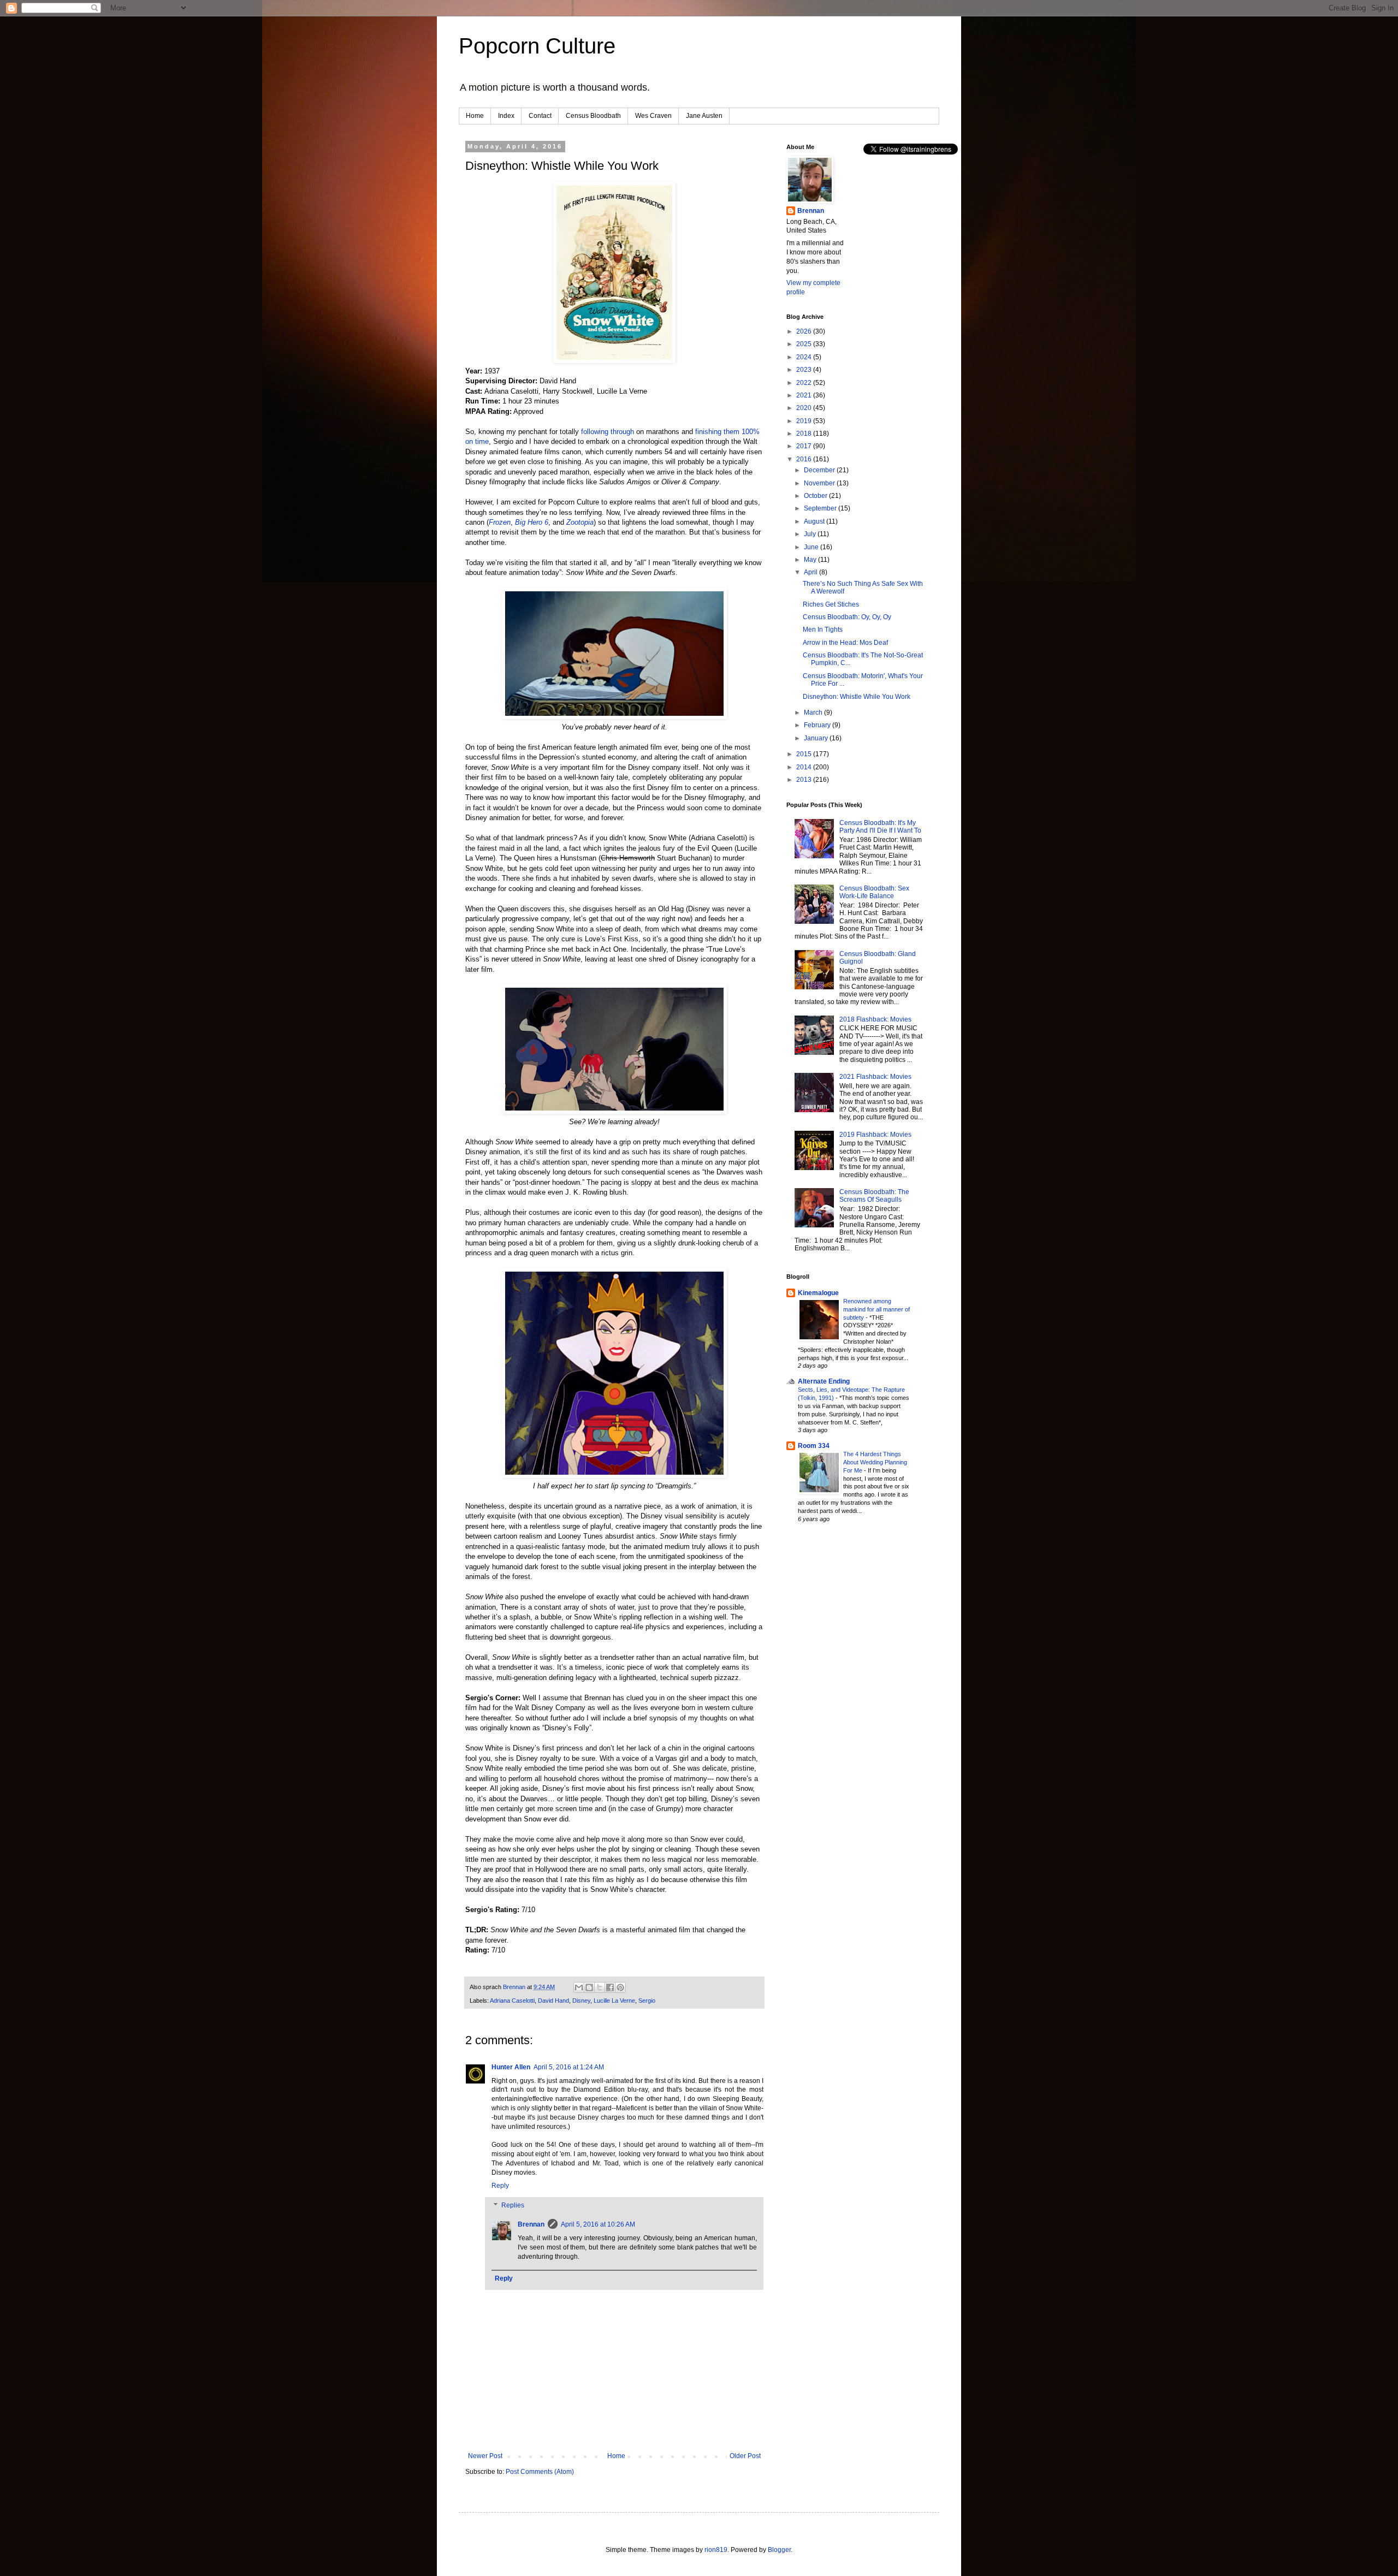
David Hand (553, 2001)
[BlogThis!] (589, 1987)
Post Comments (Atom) (540, 2472)
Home (475, 116)
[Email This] (579, 1987)
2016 (805, 459)
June (812, 547)
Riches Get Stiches (831, 604)
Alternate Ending (824, 1381)
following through (608, 432)
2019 (805, 421)
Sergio (647, 2001)
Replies (513, 2205)
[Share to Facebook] (610, 1987)
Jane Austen (704, 116)
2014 (805, 767)
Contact (540, 116)
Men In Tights (823, 630)
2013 (805, 780)
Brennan (531, 2224)
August (815, 521)
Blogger (779, 2550)
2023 (805, 370)
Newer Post (485, 2456)
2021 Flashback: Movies (875, 1077)
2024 (805, 357)
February (818, 725)
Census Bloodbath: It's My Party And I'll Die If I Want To (880, 827)
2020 (805, 408)
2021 (805, 395)
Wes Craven (653, 116)
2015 (805, 754)
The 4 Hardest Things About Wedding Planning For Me (875, 1462)
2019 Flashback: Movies (875, 1135)
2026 (805, 331)
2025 (805, 344)
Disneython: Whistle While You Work (857, 697)
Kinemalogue (818, 1293)
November (820, 483)
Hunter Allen (511, 2067)
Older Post (745, 2456)
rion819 (716, 2550)
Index (506, 116)
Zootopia (580, 522)
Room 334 (814, 1446)
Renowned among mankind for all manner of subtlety (876, 1309)
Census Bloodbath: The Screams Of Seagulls (874, 1196)
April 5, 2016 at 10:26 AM (598, 2224)
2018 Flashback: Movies (875, 1019)
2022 (805, 383)
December (820, 470)
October (816, 496)
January (817, 738)
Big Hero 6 (532, 522)
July (811, 534)
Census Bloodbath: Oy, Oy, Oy (847, 617)
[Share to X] (600, 1987)
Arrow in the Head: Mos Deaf (845, 643)
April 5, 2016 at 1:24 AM (569, 2067)
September (821, 508)
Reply (500, 2186)
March (814, 713)
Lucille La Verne (614, 2001)
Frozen (500, 522)
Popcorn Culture (537, 46)
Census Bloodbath (593, 116)
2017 (805, 446)
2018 (805, 434)
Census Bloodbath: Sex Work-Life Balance (874, 892)
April (811, 572)
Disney (581, 2001)
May (811, 560)
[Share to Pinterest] (620, 1987)
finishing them (717, 432)
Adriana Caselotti (512, 2001)
